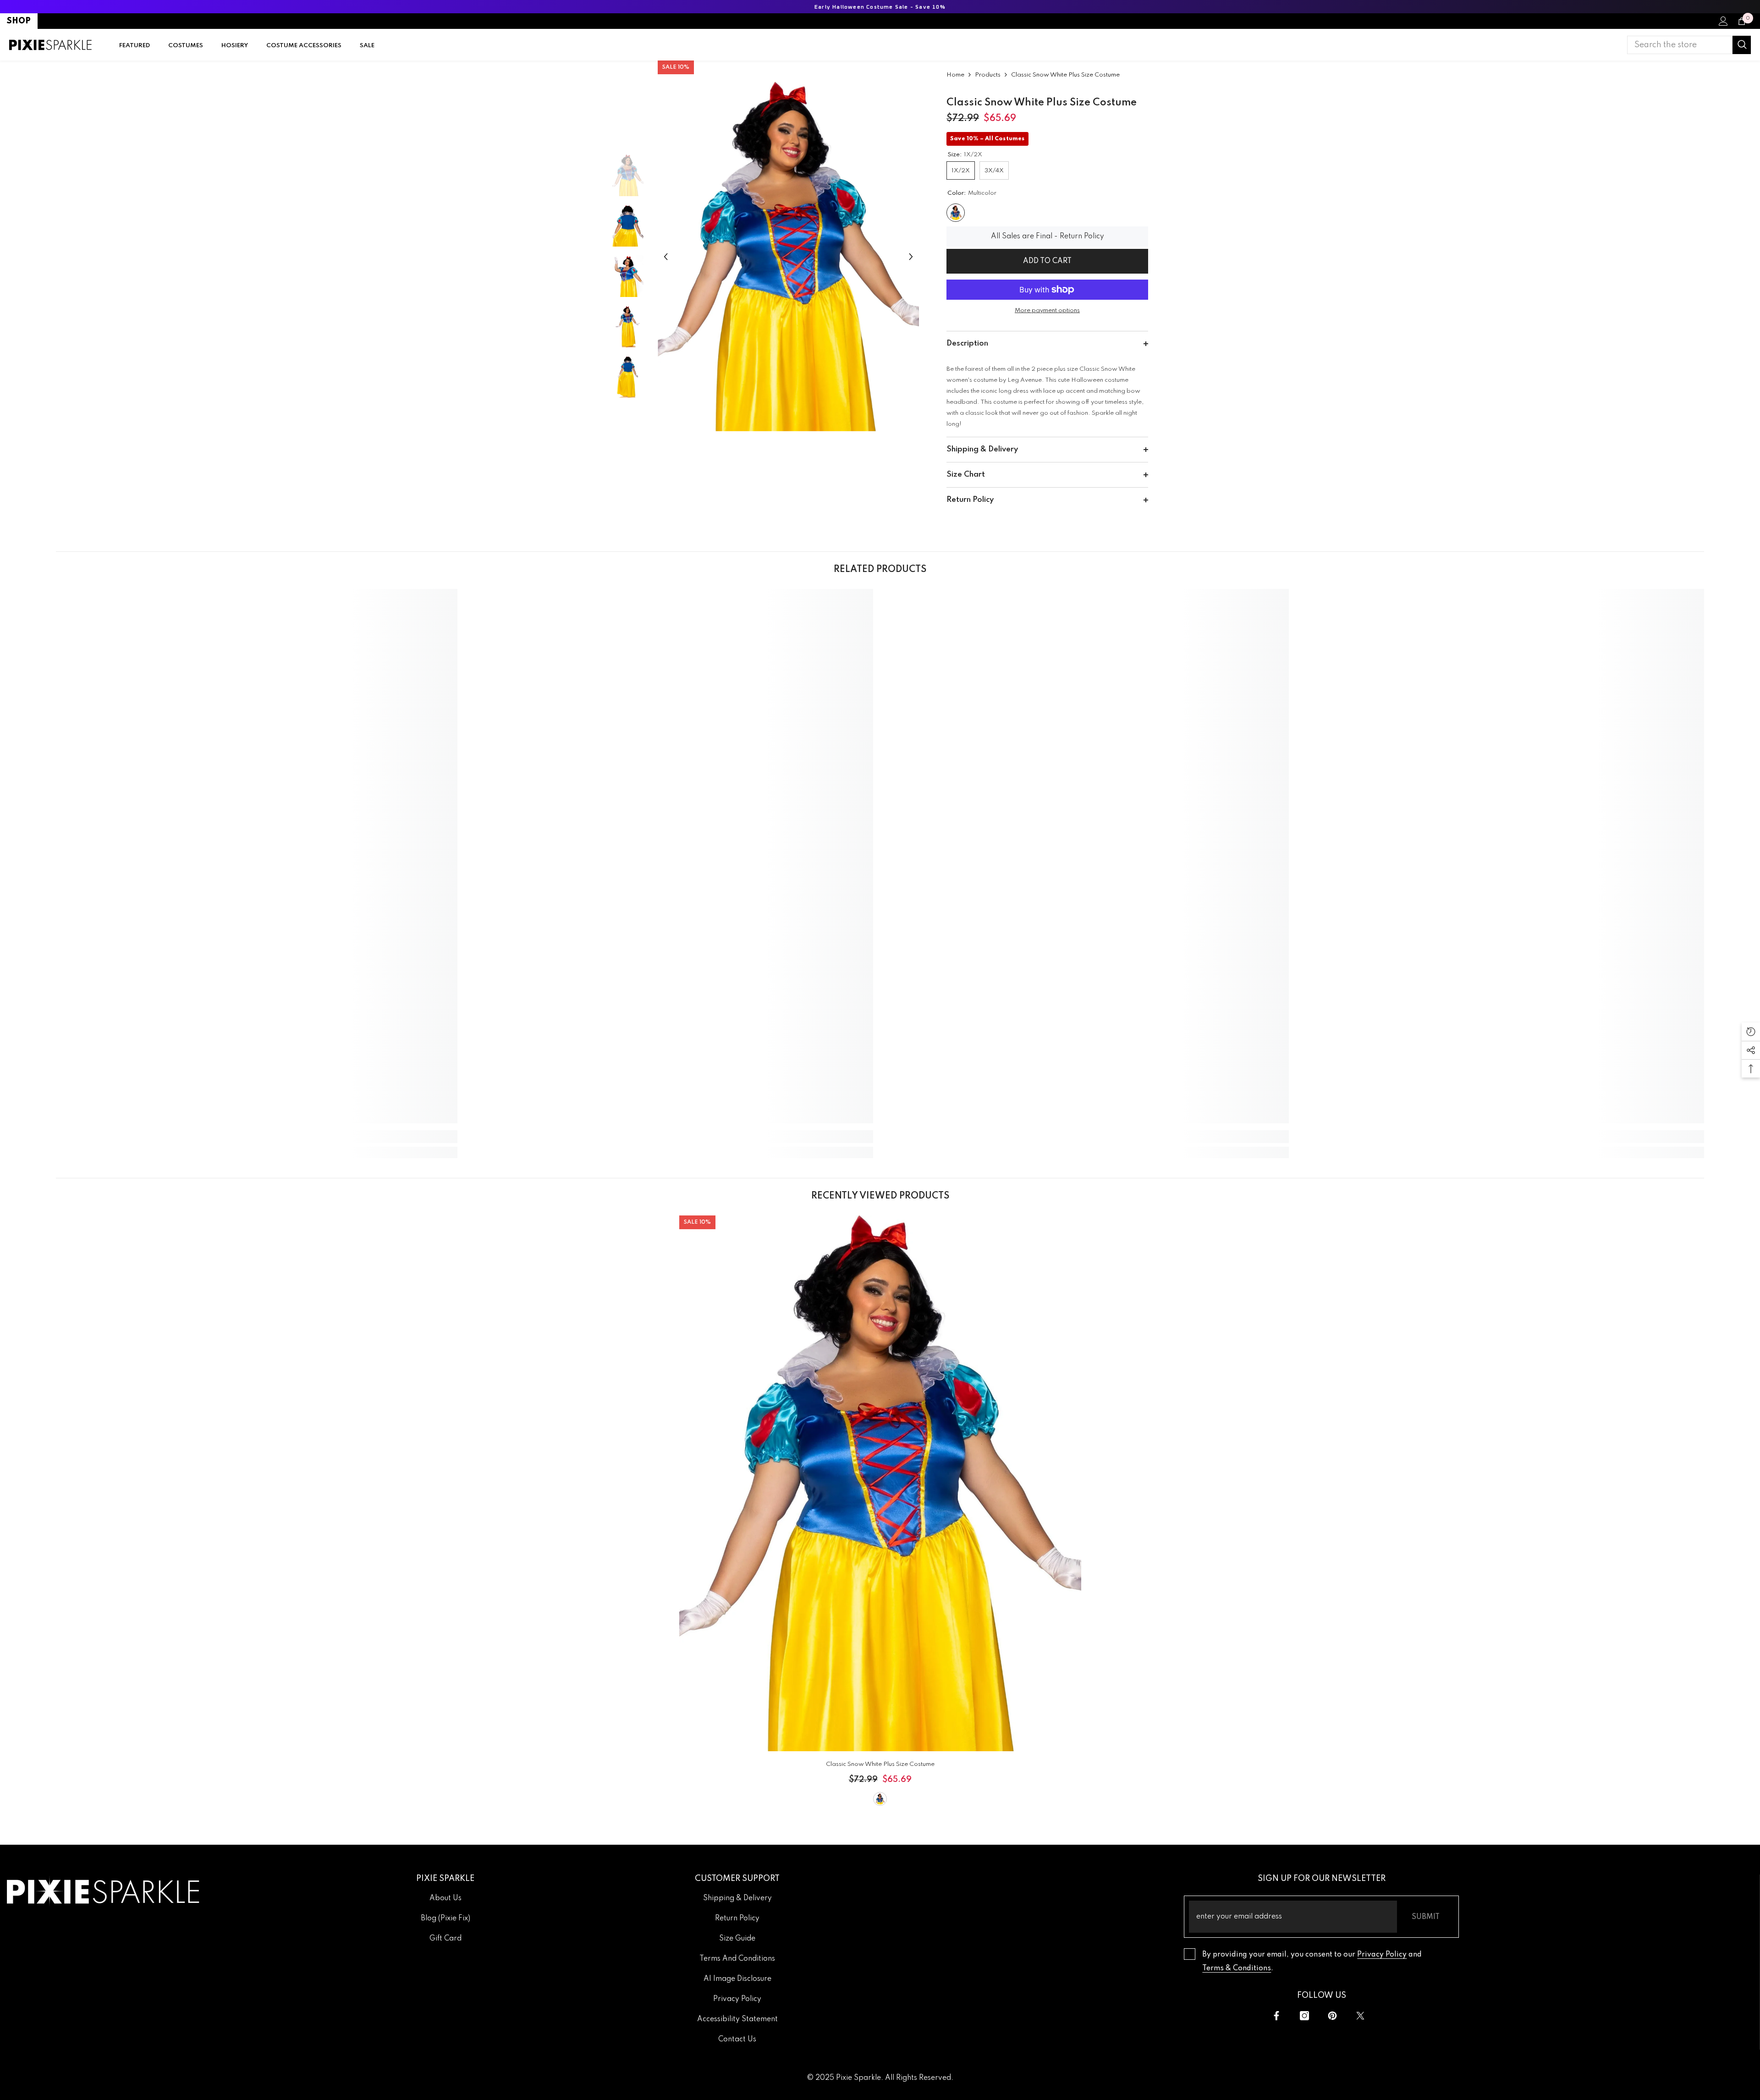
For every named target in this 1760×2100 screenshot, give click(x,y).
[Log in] (1723, 21)
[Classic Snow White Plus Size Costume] (880, 1483)
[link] (257, 1137)
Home (955, 75)
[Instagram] (1304, 2016)
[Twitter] (1360, 2016)
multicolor (880, 1799)
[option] (789, 257)
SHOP (19, 21)
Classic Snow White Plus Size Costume (880, 1764)
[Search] (1689, 45)
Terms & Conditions (1237, 1968)
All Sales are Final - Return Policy (1048, 236)
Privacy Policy (1382, 1955)
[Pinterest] (1332, 2016)
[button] (666, 257)
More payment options (1047, 311)
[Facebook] (1276, 2016)
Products (988, 75)
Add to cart (1047, 261)
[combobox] (1680, 45)
